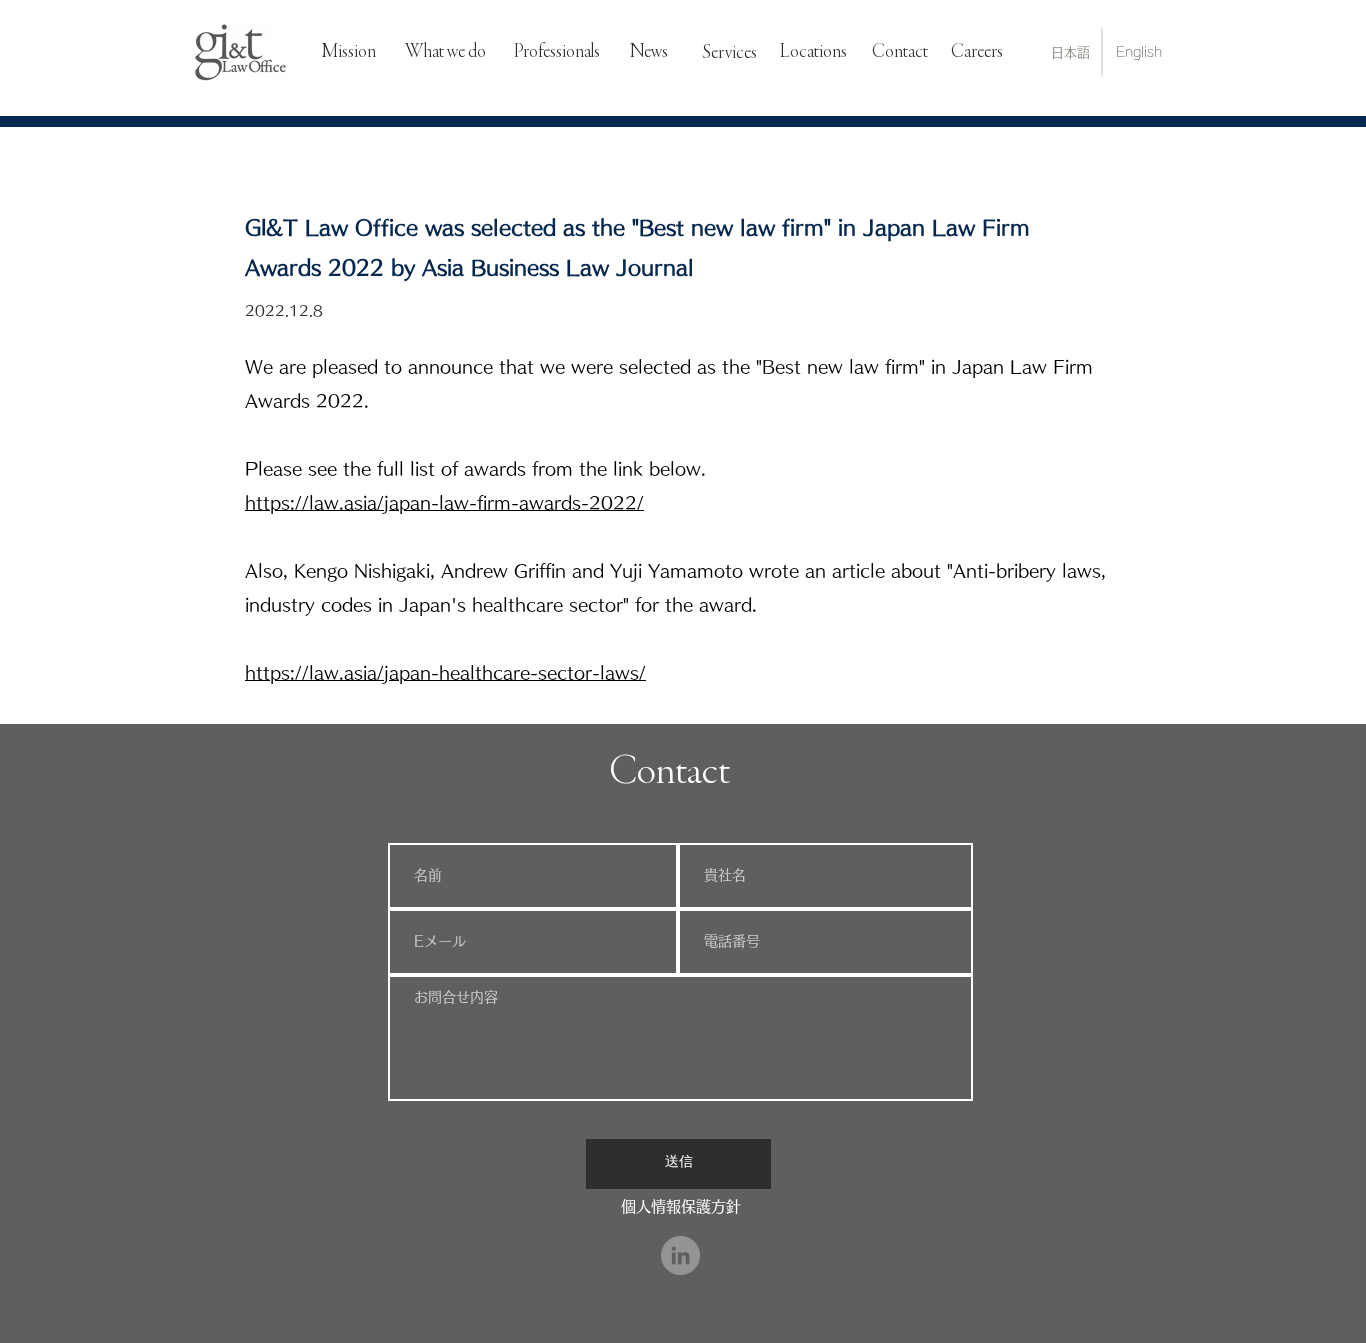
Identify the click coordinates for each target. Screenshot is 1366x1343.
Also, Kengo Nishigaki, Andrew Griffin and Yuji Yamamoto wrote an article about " (599, 570)
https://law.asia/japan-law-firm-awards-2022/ (444, 502)
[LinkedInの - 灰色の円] (680, 1255)
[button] (729, 53)
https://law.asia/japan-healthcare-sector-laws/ (445, 672)
